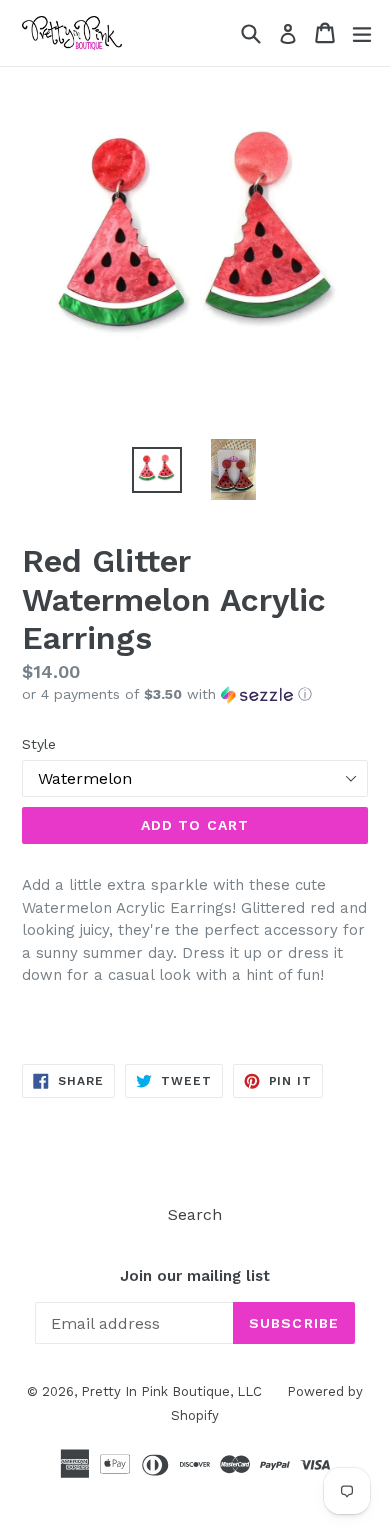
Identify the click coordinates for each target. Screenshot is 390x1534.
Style (39, 744)
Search (195, 1214)
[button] (195, 694)
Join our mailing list (195, 1276)
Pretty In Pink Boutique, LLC (171, 1391)
